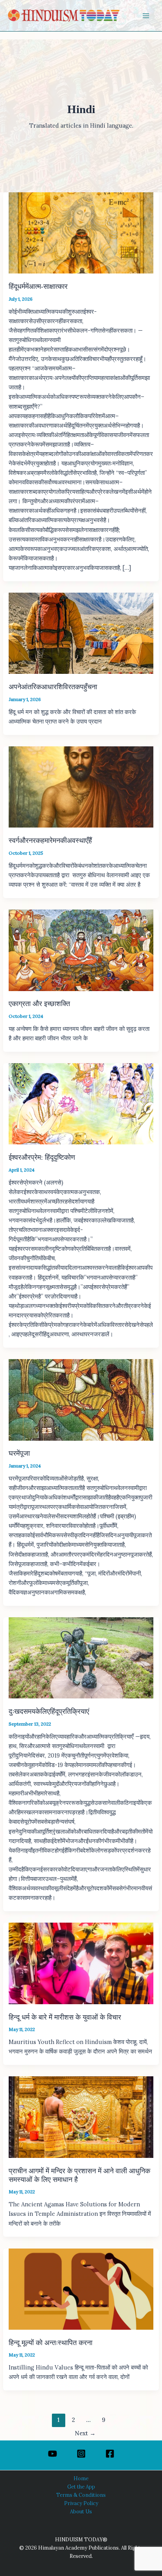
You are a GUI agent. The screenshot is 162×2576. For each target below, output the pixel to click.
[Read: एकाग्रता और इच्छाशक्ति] (81, 949)
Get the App (81, 2487)
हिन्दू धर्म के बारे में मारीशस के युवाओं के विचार (65, 2017)
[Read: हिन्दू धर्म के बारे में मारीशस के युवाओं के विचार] (81, 1963)
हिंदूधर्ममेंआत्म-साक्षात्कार (38, 286)
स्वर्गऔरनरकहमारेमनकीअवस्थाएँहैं (50, 841)
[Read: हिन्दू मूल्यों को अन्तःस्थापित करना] (81, 2289)
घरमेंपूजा (19, 1453)
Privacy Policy (81, 2503)
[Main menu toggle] (146, 16)
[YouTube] (52, 2454)
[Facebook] (110, 2454)
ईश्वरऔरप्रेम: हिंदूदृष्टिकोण (42, 1157)
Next (85, 2433)
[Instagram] (81, 2454)
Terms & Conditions (81, 2495)
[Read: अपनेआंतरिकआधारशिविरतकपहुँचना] (81, 633)
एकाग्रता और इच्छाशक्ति (39, 1004)
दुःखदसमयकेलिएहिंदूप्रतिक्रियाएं (49, 1711)
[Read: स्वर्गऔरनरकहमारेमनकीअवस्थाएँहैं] (81, 786)
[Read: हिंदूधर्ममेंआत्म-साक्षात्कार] (81, 232)
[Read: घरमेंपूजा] (81, 1399)
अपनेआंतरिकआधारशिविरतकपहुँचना (53, 687)
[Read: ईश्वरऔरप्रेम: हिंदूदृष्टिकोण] (81, 1103)
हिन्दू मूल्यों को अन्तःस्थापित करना (51, 2343)
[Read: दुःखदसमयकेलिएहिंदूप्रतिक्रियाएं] (81, 1657)
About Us (81, 2511)
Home (81, 2478)
